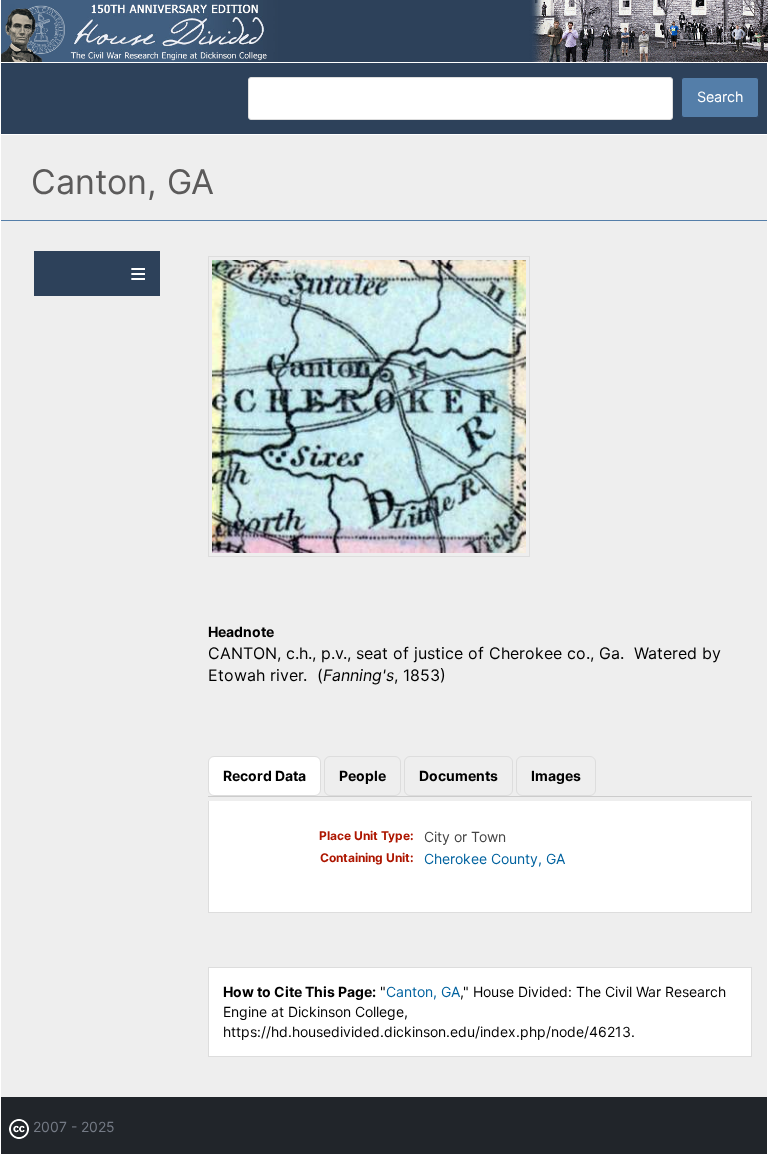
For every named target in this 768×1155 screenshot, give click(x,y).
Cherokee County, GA (494, 858)
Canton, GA (423, 991)
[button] (369, 550)
